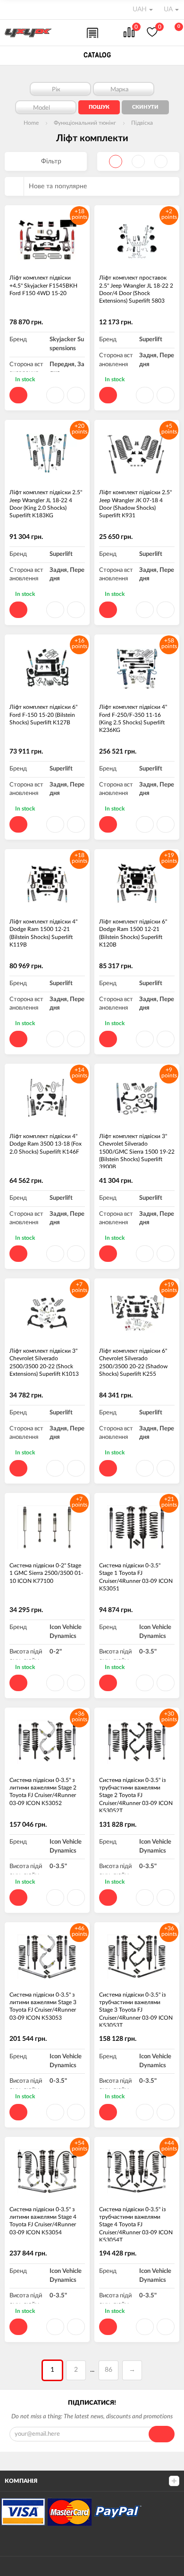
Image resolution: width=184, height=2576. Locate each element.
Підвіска (142, 123)
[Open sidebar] (10, 9)
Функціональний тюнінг (85, 123)
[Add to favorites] (55, 395)
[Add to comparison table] (76, 395)
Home (31, 123)
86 (109, 2370)
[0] (129, 33)
